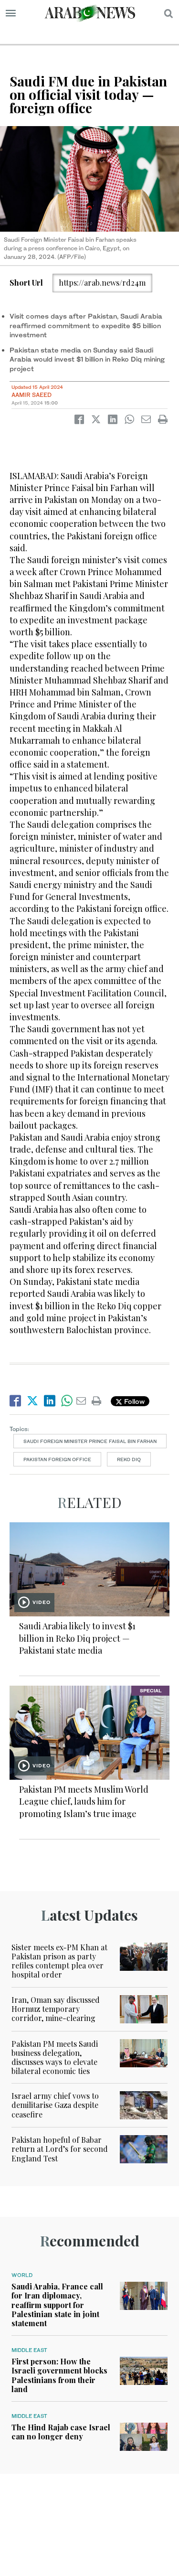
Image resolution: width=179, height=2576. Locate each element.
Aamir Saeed (32, 395)
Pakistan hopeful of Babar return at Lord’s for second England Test (60, 2149)
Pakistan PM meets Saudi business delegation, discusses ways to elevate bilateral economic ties (55, 2058)
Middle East (29, 2350)
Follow (133, 1401)
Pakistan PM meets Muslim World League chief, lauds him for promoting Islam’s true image (84, 1801)
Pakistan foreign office (57, 1459)
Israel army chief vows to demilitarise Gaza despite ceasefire (55, 2105)
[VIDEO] (89, 1568)
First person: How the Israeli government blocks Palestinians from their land (59, 2375)
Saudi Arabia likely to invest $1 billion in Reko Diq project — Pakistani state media (77, 1638)
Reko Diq (129, 1459)
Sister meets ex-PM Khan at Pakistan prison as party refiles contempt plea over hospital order (59, 1961)
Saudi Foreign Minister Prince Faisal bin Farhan (90, 1441)
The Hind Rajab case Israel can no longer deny (61, 2432)
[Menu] (11, 13)
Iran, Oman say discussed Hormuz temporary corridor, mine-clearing (56, 2009)
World (22, 2275)
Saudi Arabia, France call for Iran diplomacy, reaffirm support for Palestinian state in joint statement (57, 2305)
